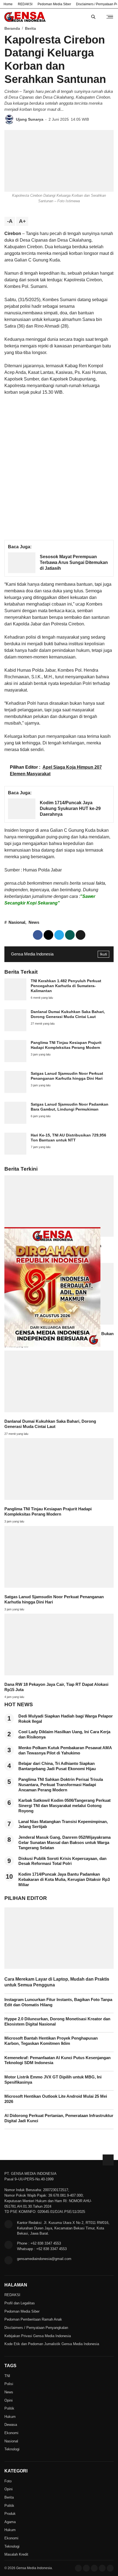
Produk (10, 2514)
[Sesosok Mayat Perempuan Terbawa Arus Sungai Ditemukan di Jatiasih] (22, 572)
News (34, 922)
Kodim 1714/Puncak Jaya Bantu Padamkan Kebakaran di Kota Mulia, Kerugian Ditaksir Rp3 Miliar (64, 1880)
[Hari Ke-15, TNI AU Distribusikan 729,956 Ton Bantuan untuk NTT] (15, 1153)
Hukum (10, 2417)
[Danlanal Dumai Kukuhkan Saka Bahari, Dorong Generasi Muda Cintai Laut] (15, 1030)
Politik (9, 2408)
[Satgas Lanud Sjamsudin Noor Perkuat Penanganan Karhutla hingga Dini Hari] (15, 1091)
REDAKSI (25, 4)
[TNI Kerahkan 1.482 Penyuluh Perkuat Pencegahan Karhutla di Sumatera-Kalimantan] (15, 999)
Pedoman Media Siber (54, 4)
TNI (7, 2376)
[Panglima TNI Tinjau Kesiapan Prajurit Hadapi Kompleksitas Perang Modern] (15, 1061)
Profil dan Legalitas (20, 2303)
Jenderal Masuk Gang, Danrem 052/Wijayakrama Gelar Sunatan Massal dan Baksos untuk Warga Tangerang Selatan (64, 1843)
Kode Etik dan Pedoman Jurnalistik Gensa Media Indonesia (52, 2344)
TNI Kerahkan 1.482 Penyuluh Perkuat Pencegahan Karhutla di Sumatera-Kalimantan (66, 986)
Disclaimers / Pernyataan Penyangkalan (36, 2328)
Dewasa (11, 2425)
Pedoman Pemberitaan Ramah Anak (33, 2319)
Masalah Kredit (16, 2554)
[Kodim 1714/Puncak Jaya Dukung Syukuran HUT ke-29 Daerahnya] (22, 818)
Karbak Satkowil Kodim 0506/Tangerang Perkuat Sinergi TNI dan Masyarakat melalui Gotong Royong (64, 1806)
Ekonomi (11, 2433)
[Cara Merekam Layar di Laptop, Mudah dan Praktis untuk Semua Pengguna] (59, 1967)
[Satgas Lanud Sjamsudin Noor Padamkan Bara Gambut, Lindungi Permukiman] (15, 1122)
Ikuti (103, 954)
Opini (9, 2400)
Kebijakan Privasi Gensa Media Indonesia (38, 2336)
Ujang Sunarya (30, 119)
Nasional (17, 922)
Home (8, 4)
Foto (8, 2481)
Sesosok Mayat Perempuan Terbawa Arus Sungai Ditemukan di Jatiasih (74, 562)
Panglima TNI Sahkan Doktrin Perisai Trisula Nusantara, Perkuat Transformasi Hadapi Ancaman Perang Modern (61, 1785)
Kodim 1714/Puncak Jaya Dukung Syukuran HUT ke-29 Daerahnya (70, 808)
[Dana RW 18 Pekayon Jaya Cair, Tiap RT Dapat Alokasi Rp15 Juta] (59, 1674)
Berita (9, 2497)
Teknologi (12, 2449)
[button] (81, 935)
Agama (10, 2522)
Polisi (9, 2384)
